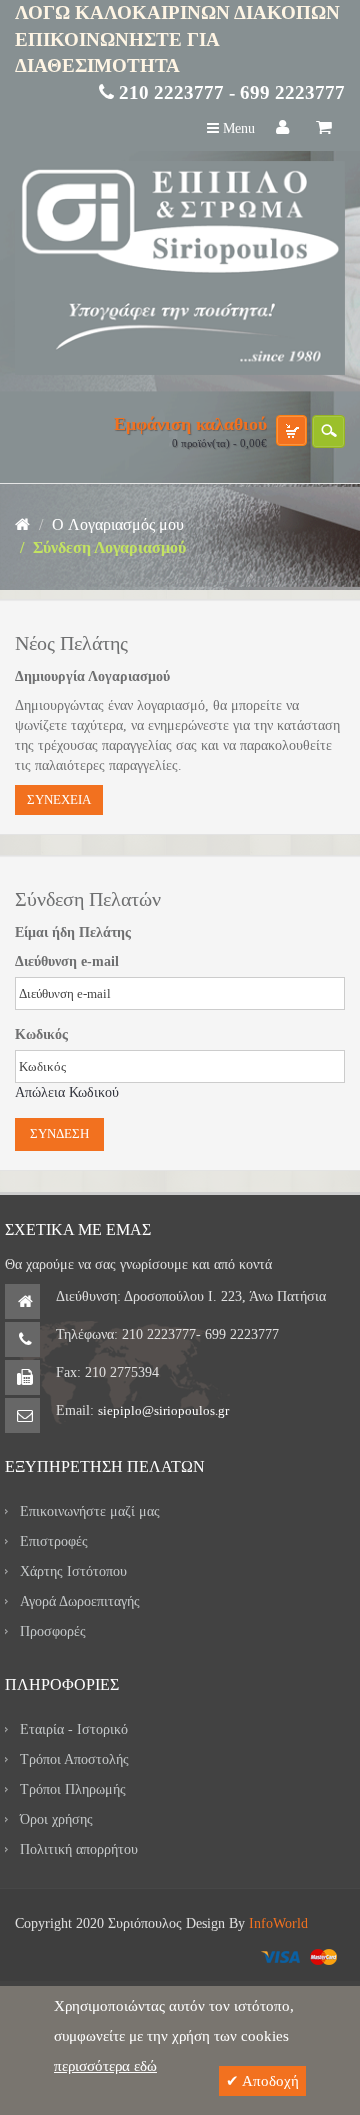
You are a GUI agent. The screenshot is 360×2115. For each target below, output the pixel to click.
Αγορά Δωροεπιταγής (80, 1601)
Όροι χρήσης (56, 1819)
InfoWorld (278, 1923)
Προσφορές (53, 1631)
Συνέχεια (59, 799)
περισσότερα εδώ (105, 2066)
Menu (237, 128)
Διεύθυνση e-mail (67, 961)
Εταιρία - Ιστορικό (74, 1729)
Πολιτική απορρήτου (79, 1849)
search (328, 431)
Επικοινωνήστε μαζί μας (90, 1511)
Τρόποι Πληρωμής (73, 1789)
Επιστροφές (54, 1541)
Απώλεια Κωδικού (67, 1092)
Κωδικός (41, 1034)
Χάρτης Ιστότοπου (73, 1571)
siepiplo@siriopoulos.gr (163, 1410)
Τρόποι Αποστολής (74, 1759)
